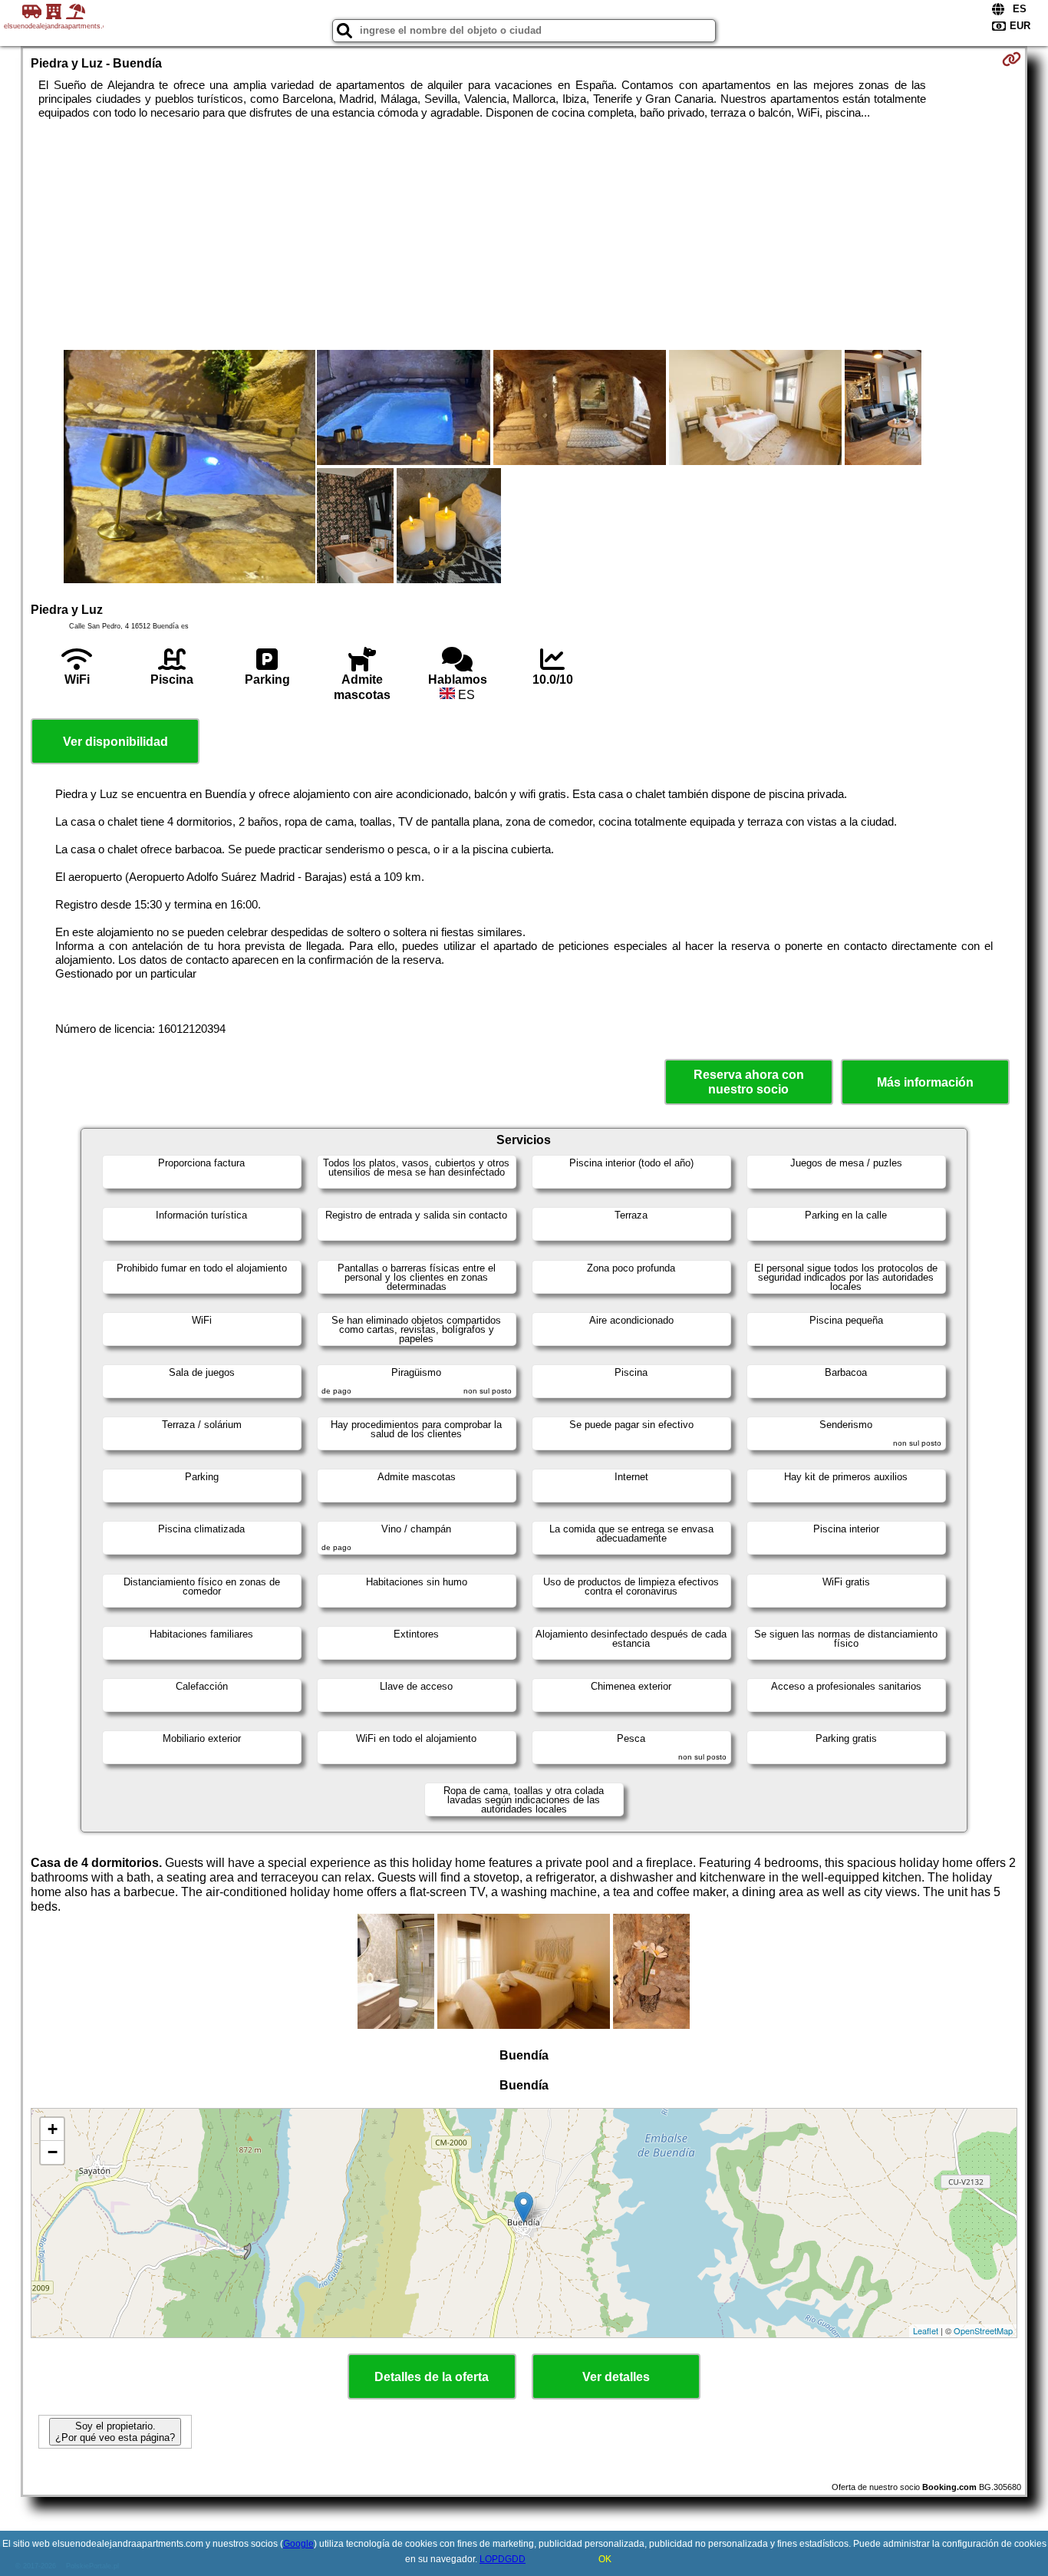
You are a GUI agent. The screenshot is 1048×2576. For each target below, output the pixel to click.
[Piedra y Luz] (189, 468)
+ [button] (53, 2129)
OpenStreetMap (983, 2330)
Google (298, 2544)
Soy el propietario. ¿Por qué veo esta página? (115, 2432)
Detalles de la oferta (432, 2377)
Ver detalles (616, 2377)
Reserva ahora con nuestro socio (749, 1082)
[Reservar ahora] (1012, 59)
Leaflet (926, 2330)
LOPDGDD (503, 2559)
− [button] (53, 2152)
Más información (925, 1082)
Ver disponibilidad (115, 742)
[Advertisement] (524, 235)
